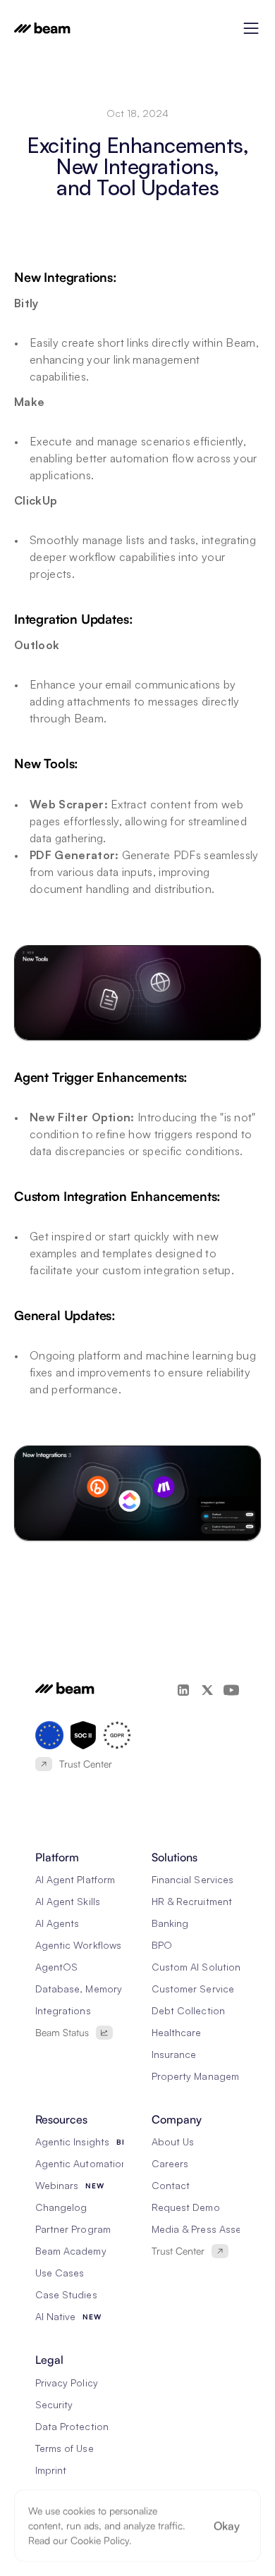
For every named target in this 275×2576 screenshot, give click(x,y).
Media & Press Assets (201, 2229)
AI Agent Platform (75, 1879)
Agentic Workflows (78, 1945)
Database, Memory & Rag (94, 1989)
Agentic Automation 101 (90, 2163)
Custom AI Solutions (198, 1967)
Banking (170, 1923)
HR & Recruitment (192, 1901)
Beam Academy (71, 2251)
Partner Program (73, 2229)
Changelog (61, 2207)
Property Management (203, 2076)
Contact (171, 2185)
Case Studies (66, 2294)
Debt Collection (188, 2010)
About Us (173, 2141)
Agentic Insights (72, 2141)
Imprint (51, 2470)
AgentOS (56, 1967)
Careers (170, 2163)
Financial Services (192, 1879)
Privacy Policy (67, 2383)
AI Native (55, 2316)
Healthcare (177, 2032)
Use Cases (60, 2273)
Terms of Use (65, 2448)
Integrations (63, 2010)
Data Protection (72, 2426)
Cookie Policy (100, 2540)
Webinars (57, 2185)
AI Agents (57, 1923)
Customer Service (193, 1989)
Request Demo (186, 2207)
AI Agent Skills (68, 1901)
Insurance (174, 2054)
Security (54, 2404)
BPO (162, 1945)
